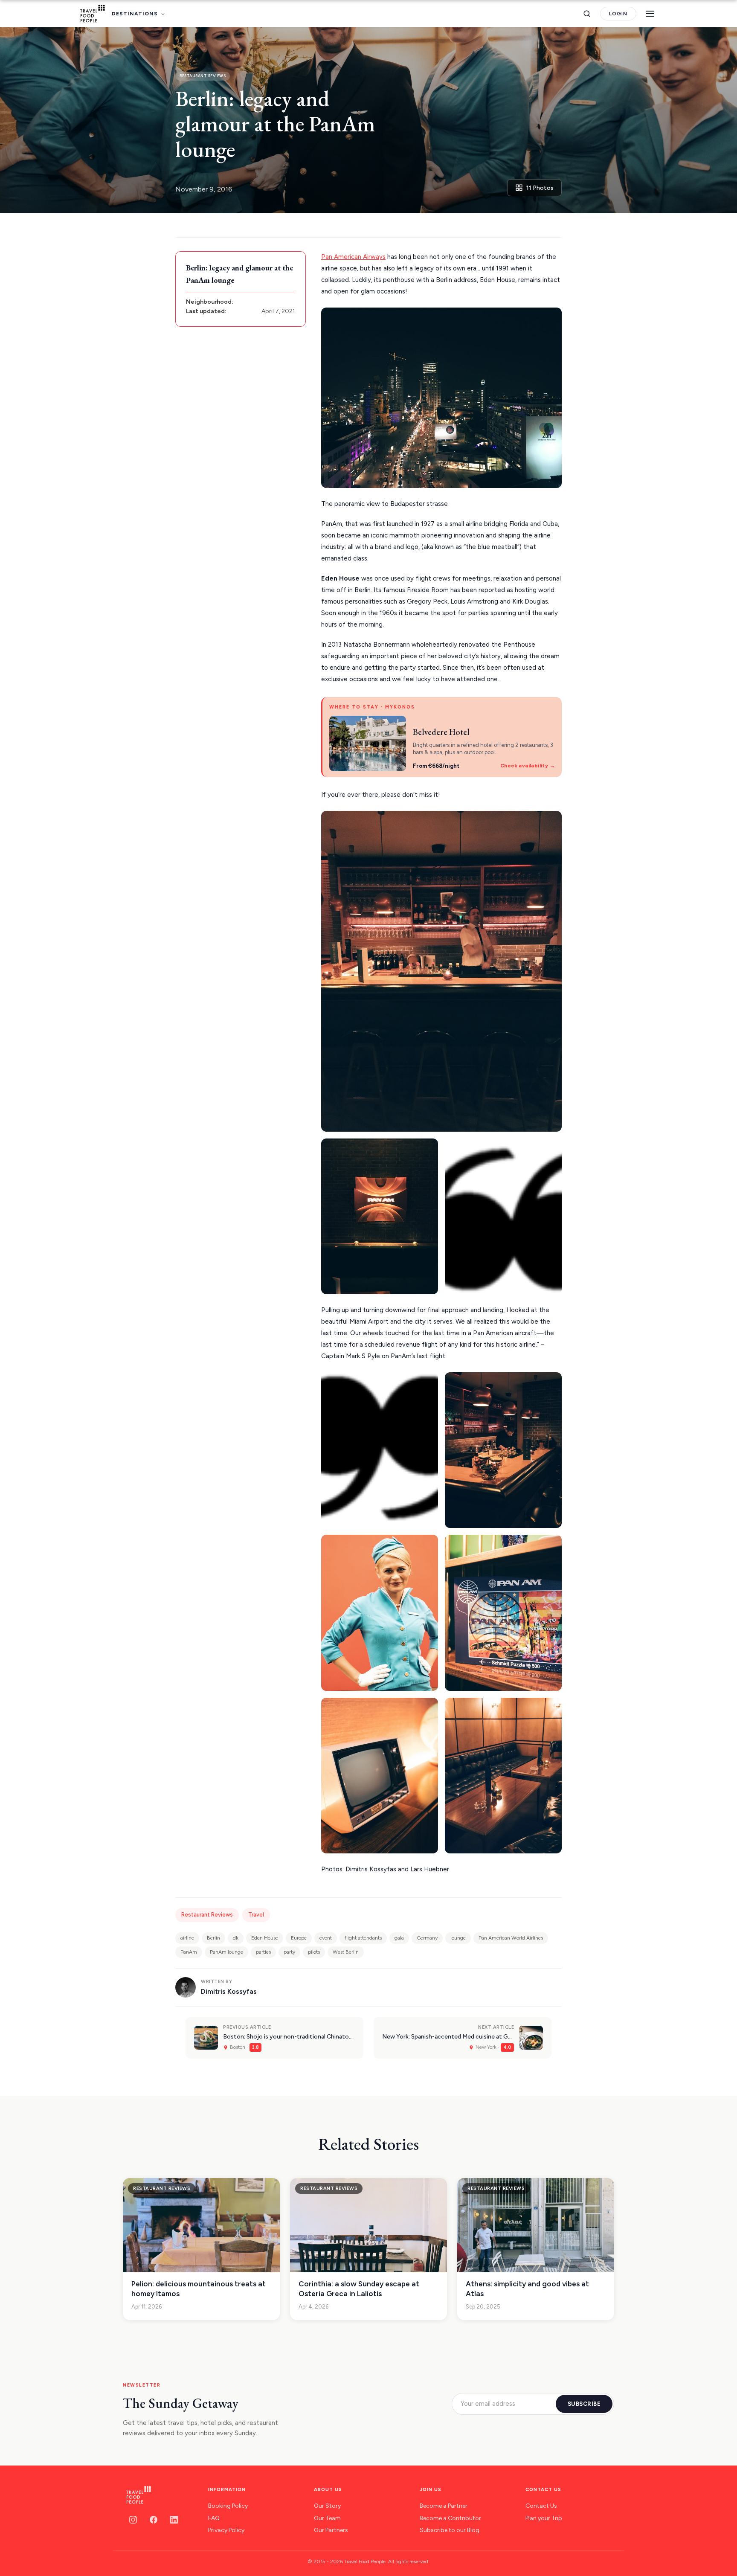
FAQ (214, 2518)
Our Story (327, 2506)
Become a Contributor (450, 2518)
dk (236, 1938)
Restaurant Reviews (207, 1915)
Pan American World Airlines (511, 1938)
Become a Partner (444, 2506)
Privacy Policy (226, 2530)
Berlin (213, 1938)
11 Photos (540, 188)
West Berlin (346, 1952)
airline (187, 1938)
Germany (427, 1938)
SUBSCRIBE (584, 2404)
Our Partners (331, 2530)
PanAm (189, 1952)
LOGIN (618, 14)
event (326, 1938)
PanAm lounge (226, 1952)
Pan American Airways (353, 257)
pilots (314, 1952)
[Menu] (650, 14)
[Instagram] (133, 2520)
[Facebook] (154, 2520)
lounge (458, 1938)
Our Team (327, 2518)
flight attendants (363, 1938)
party (289, 1952)
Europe (299, 1938)
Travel (256, 1915)
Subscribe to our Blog (450, 2530)
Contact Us (541, 2506)
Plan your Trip (544, 2518)
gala (399, 1938)
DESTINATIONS (135, 14)
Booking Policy (228, 2506)
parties (263, 1952)
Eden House (265, 1938)
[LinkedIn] (174, 2520)
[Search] (587, 14)
